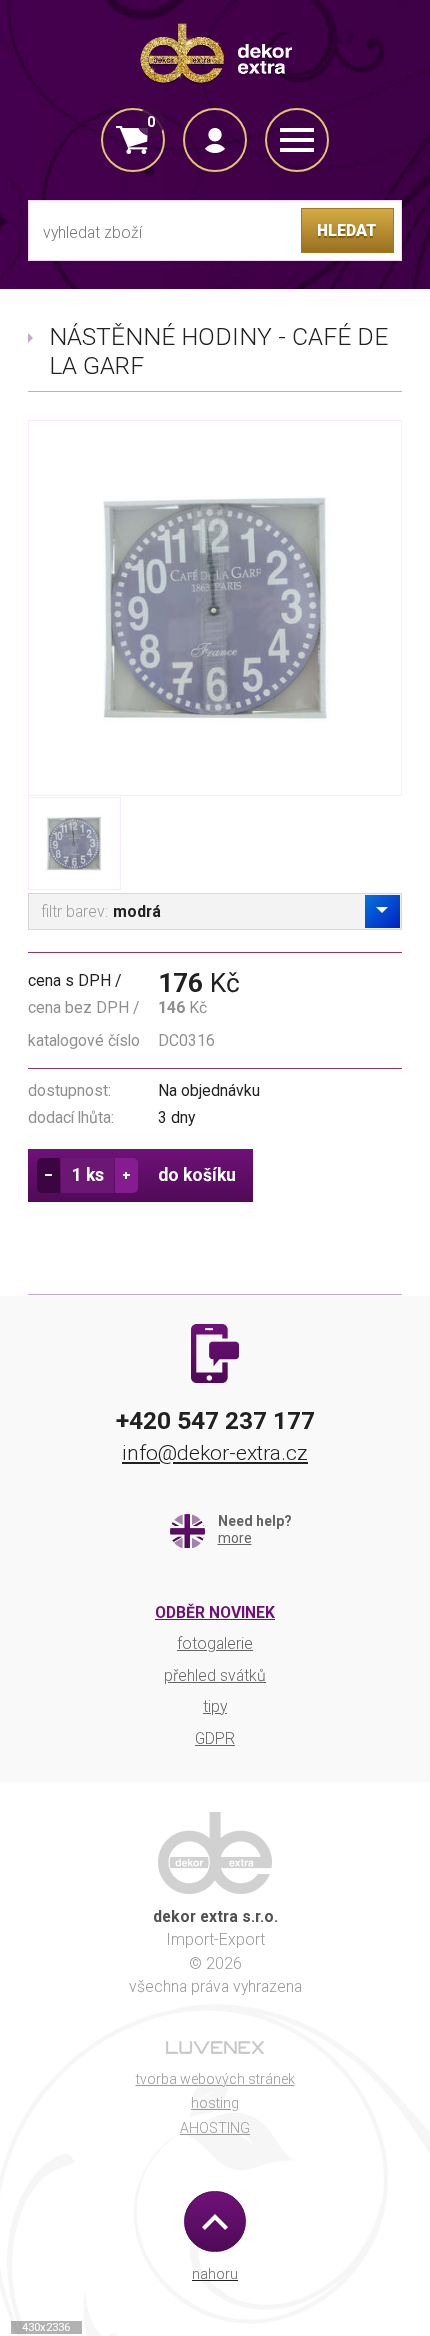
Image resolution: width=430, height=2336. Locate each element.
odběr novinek (215, 1612)
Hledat (347, 230)
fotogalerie (215, 1643)
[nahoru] (214, 2221)
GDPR (215, 1738)
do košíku (197, 1175)
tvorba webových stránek (215, 2079)
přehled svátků (215, 1675)
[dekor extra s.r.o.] (215, 52)
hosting (215, 2103)
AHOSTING (215, 2128)
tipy (215, 1706)
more (235, 1538)
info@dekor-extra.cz (215, 1453)
